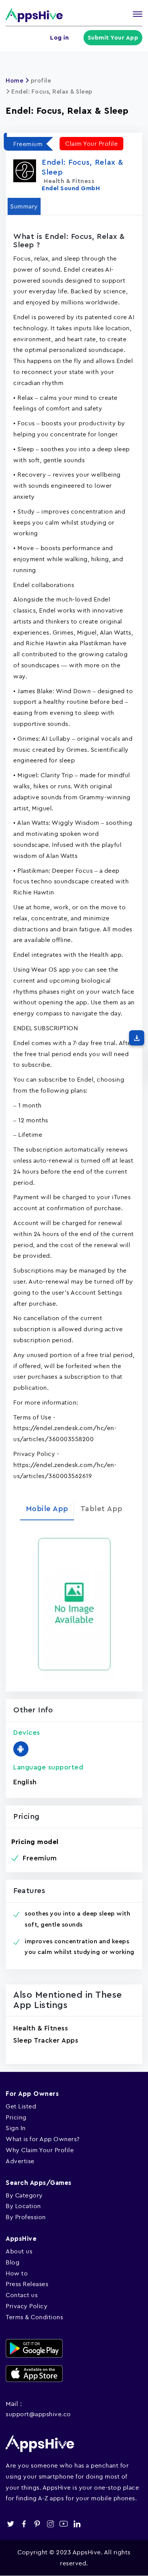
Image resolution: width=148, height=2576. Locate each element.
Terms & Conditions (34, 2317)
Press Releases (27, 2284)
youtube (64, 2524)
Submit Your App (113, 38)
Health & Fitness (41, 2028)
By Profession (26, 2217)
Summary (24, 206)
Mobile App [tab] (47, 1509)
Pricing (16, 2117)
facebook (24, 2524)
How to (17, 2273)
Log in (59, 38)
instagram (50, 2524)
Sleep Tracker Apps (46, 2040)
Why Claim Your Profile (40, 2150)
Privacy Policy (27, 2306)
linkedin (77, 2524)
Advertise (20, 2161)
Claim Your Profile (91, 143)
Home (14, 81)
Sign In (16, 2128)
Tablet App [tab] (102, 1509)
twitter (10, 2524)
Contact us (22, 2295)
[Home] (34, 15)
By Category (24, 2195)
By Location (23, 2206)
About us (19, 2251)
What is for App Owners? (43, 2139)
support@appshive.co (38, 2414)
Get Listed (21, 2106)
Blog (13, 2262)
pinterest (37, 2524)
